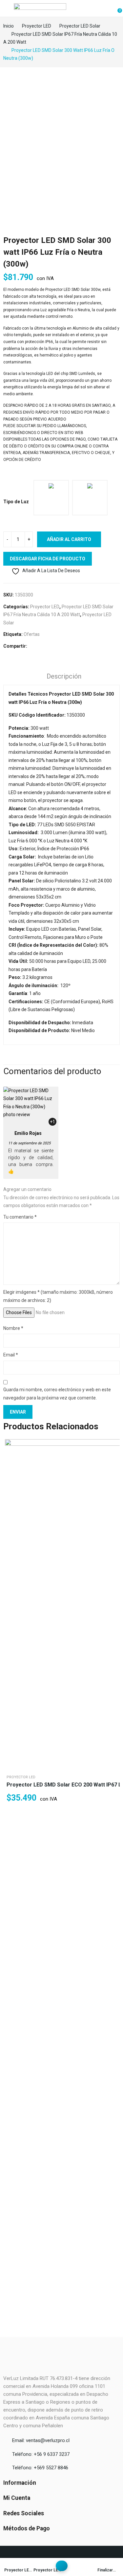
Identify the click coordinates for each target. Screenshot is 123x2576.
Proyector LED (45, 607)
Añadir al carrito (69, 539)
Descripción (64, 676)
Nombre (13, 1328)
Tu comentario (20, 1217)
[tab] (64, 677)
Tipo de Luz (16, 502)
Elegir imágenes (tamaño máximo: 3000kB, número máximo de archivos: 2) (58, 1296)
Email (11, 1355)
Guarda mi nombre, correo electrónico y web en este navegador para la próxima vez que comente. (57, 1394)
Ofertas (32, 634)
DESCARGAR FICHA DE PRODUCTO (48, 559)
